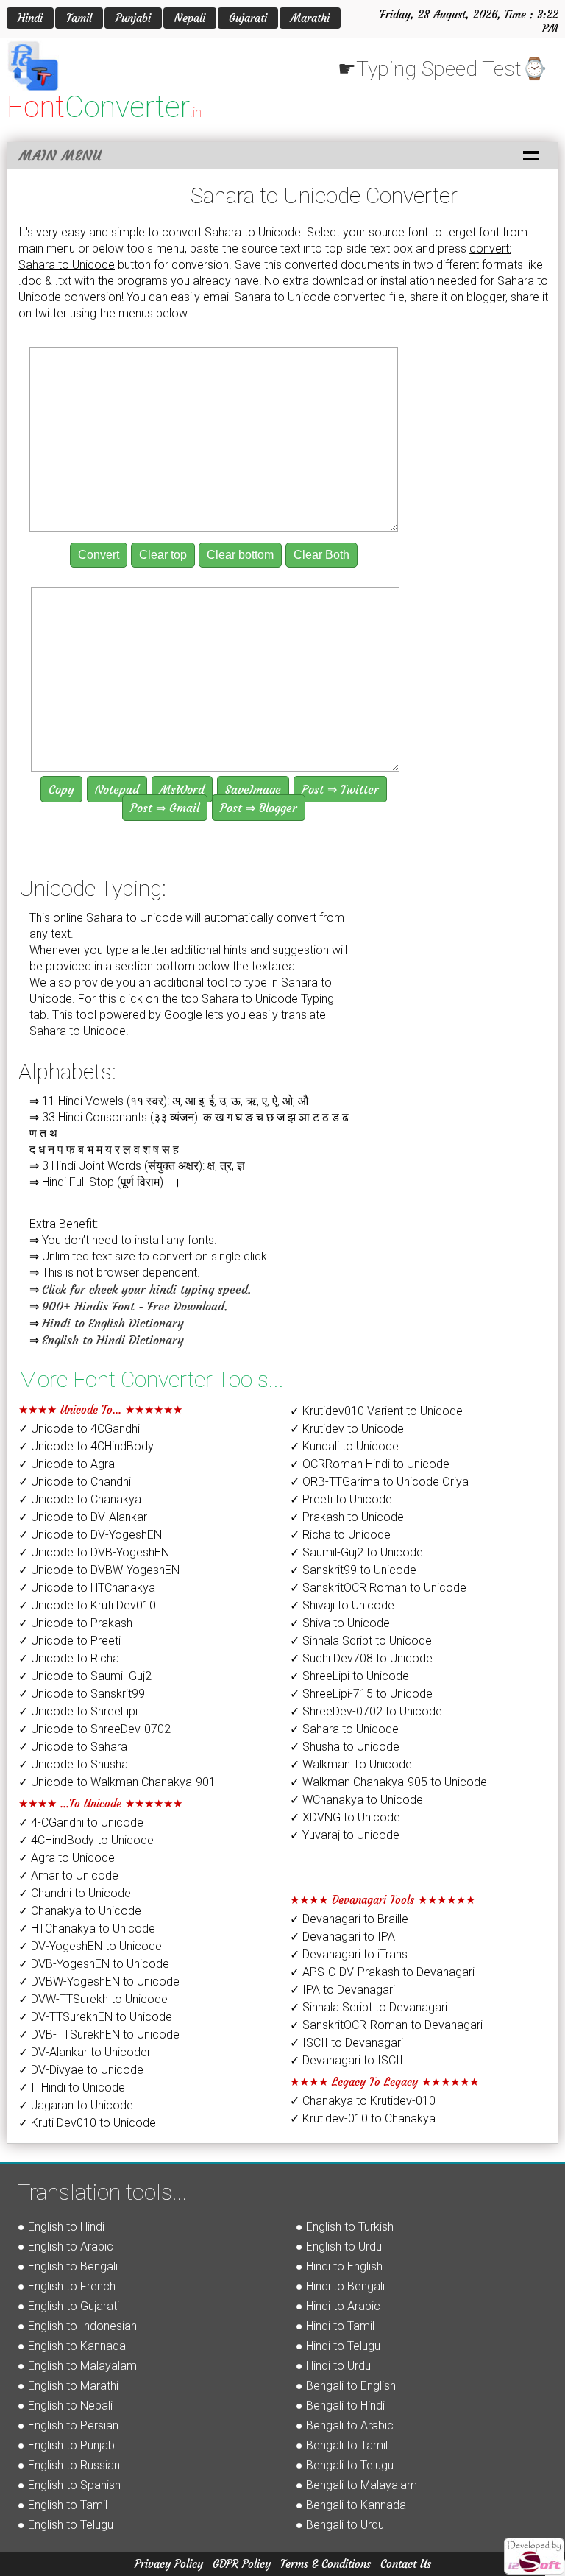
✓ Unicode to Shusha (73, 1764)
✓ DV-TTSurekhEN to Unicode (95, 2017)
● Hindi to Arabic (338, 2306)
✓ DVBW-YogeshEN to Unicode (99, 1982)
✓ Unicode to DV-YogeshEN (90, 1535)
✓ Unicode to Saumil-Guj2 (85, 1676)
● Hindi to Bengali (340, 2286)
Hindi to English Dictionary (113, 1323)
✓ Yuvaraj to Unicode (345, 1835)
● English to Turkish (345, 2227)
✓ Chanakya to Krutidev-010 (363, 2101)
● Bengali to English (346, 2386)
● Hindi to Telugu (338, 2346)
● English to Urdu (339, 2247)
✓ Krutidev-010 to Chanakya (363, 2118)
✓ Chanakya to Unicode (80, 1911)
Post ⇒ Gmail (165, 808)
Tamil (79, 18)
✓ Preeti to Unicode (341, 1499)
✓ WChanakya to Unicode (356, 1800)
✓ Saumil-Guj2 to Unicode (356, 1552)
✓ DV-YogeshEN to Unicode (90, 1946)
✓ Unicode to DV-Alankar (83, 1517)
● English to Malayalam (77, 2366)
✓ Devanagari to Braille (349, 1919)
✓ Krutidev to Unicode (347, 1429)
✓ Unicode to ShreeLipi (78, 1711)
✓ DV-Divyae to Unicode (81, 2070)
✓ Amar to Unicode (68, 1875)
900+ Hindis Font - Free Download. (135, 1306)
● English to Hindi (61, 2227)
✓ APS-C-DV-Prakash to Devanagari (382, 1972)
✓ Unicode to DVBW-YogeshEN (99, 1570)
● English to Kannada (72, 2346)
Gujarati (248, 18)
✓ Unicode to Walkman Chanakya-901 (117, 1782)
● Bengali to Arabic (345, 2425)
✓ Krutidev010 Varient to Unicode (376, 1411)
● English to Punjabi (67, 2445)
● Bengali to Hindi (340, 2406)
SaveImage (253, 789)
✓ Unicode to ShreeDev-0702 (95, 1729)
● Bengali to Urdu (340, 2525)
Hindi (30, 18)
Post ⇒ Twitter (340, 789)
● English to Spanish (69, 2485)
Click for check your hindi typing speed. (146, 1289)
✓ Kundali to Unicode (344, 1446)
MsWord (182, 789)
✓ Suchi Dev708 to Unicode (361, 1658)
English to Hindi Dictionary (113, 1340)
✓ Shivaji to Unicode (342, 1605)
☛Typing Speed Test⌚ (443, 69)
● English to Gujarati (68, 2306)
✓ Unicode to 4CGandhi (79, 1429)
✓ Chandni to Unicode (75, 1893)
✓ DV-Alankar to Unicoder (85, 2052)
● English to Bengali (68, 2266)
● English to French (67, 2286)
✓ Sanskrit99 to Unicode (353, 1570)
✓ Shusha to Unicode (345, 1747)
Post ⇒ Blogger (259, 808)
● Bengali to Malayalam (356, 2485)
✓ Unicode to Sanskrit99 (82, 1694)
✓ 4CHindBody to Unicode (86, 1840)
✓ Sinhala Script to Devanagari (369, 2007)
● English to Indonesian (77, 2326)
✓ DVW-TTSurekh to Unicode (93, 1999)
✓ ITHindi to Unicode (72, 2088)
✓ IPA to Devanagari (342, 1990)
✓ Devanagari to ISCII (347, 2060)
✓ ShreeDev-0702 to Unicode (366, 1711)
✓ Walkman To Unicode (351, 1764)
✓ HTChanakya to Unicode (87, 1929)
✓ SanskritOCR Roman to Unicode (378, 1588)
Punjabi (133, 18)
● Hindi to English (339, 2266)
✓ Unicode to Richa (69, 1658)
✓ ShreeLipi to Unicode (349, 1676)
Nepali (190, 18)
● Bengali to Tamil (342, 2445)
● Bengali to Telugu (345, 2465)
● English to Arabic (65, 2247)
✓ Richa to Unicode (340, 1535)
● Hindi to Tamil (335, 2326)
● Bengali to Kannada (351, 2505)
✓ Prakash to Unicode (347, 1517)
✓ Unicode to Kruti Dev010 (87, 1605)
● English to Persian (68, 2425)
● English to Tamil (63, 2505)
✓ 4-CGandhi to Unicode (81, 1822)
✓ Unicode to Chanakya (80, 1499)
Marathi (310, 18)
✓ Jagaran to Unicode (76, 2105)
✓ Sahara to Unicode (344, 1729)
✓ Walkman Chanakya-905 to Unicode (388, 1782)
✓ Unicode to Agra (67, 1464)
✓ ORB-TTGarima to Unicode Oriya (379, 1482)
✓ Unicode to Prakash (75, 1623)
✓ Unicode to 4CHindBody (86, 1446)
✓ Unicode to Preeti (70, 1641)
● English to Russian (69, 2465)
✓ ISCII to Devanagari (347, 2043)
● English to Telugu (65, 2525)
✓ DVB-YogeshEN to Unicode (94, 1964)
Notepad (117, 789)
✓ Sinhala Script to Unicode (361, 1641)
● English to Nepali (65, 2406)
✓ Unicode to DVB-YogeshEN (94, 1552)
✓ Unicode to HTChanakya (87, 1588)
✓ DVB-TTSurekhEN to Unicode (99, 2035)
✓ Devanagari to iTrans (349, 1954)
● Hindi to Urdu (333, 2366)
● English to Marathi (68, 2386)
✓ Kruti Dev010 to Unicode (87, 2123)
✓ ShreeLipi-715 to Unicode (361, 1694)
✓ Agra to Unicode (67, 1858)
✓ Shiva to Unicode (340, 1623)
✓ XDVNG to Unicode (345, 1817)
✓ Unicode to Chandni (75, 1482)
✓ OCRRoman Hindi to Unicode (370, 1464)
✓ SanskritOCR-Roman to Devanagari (386, 2025)
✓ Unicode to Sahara (73, 1747)
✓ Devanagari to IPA (342, 1937)
